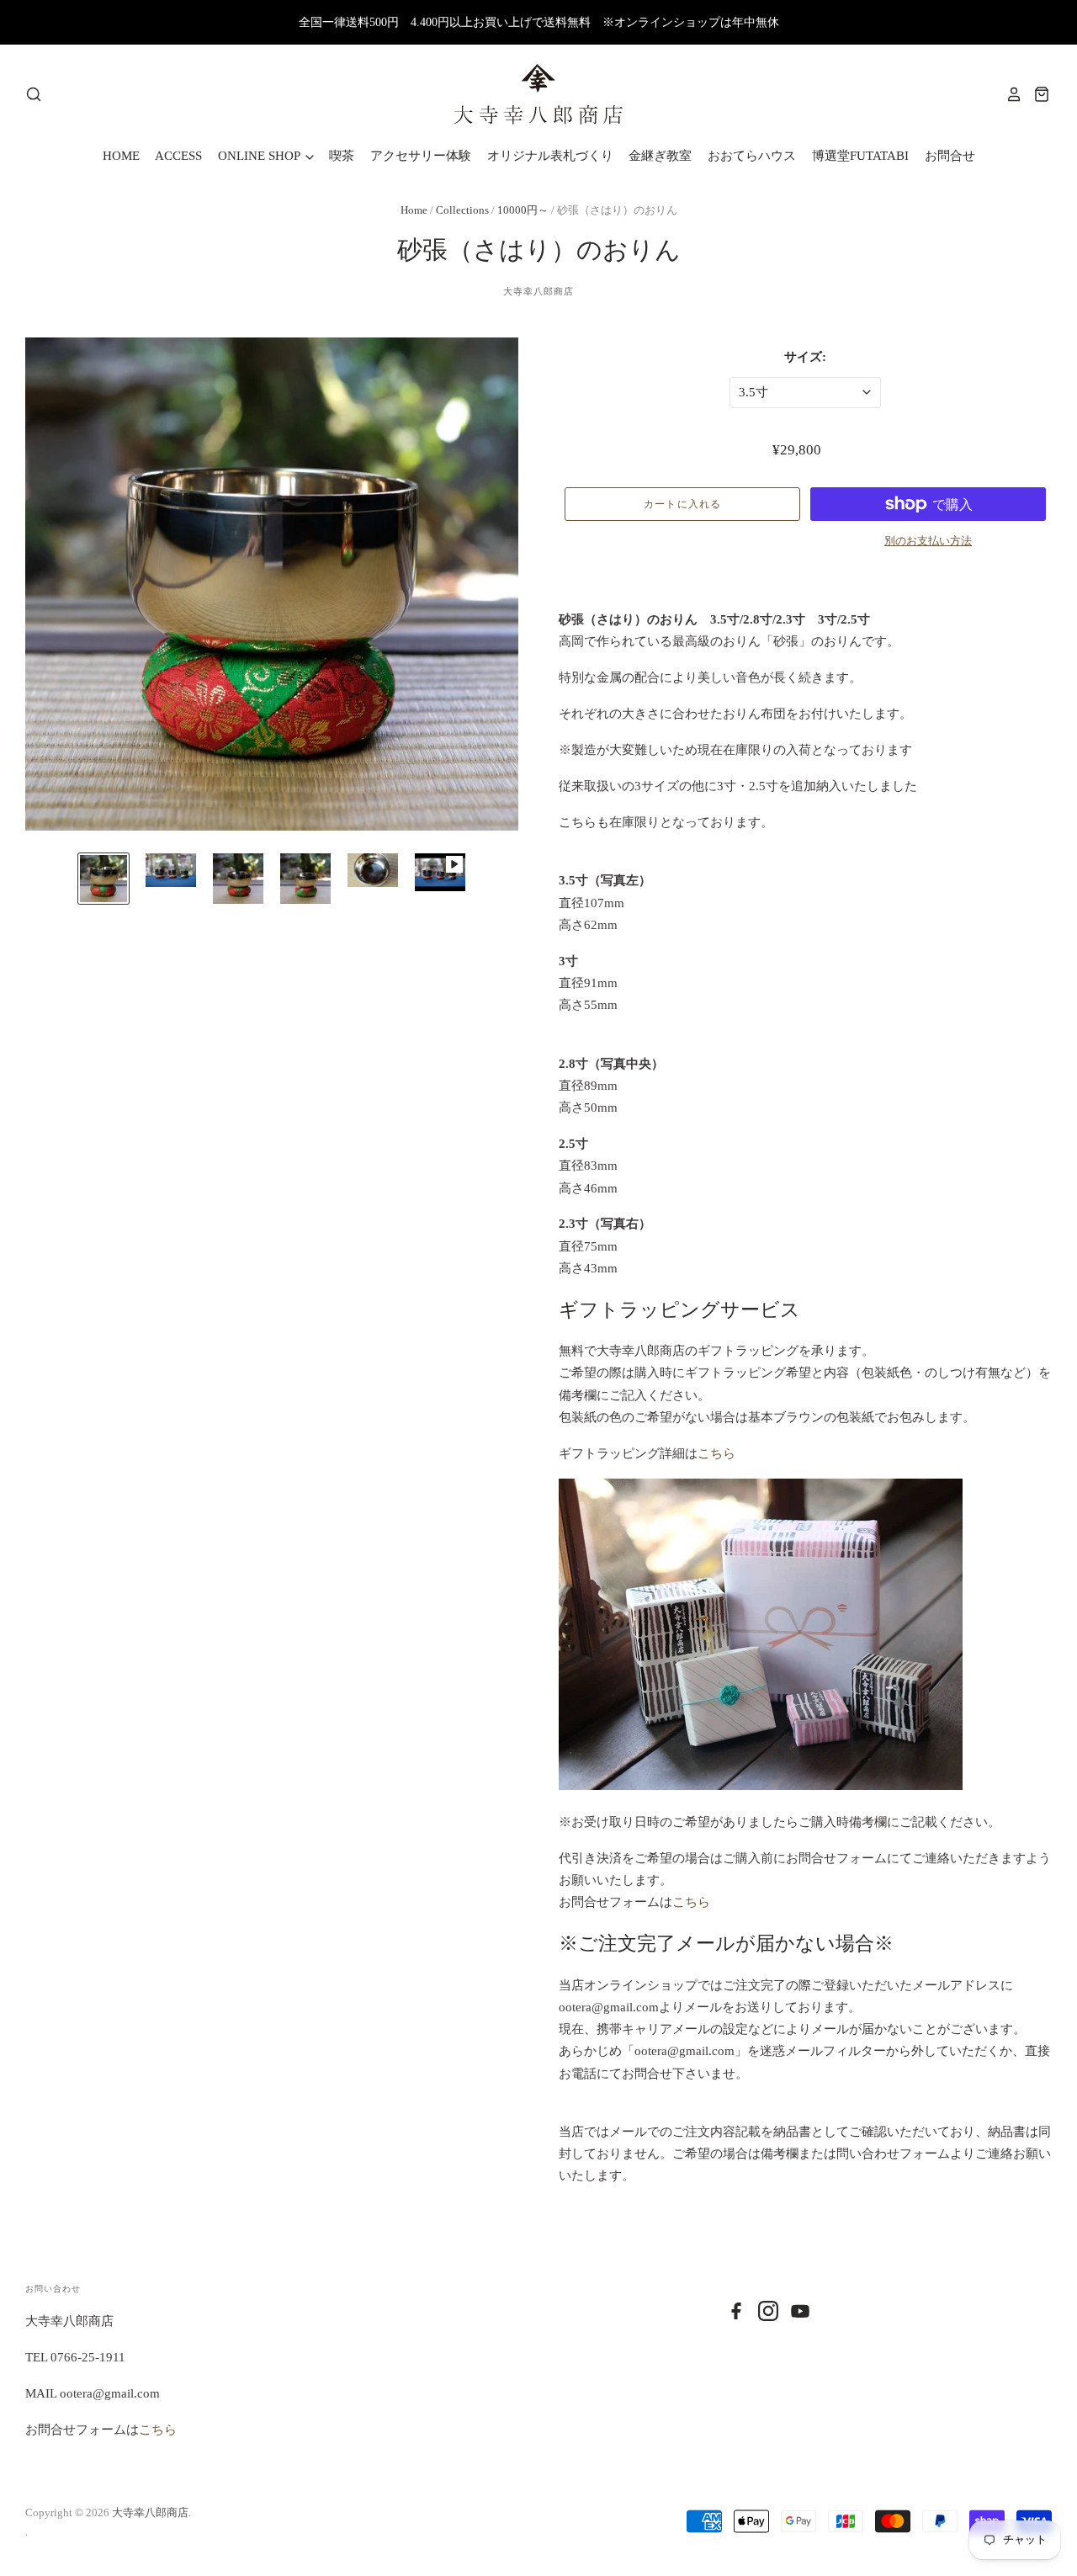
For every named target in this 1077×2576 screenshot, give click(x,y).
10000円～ (523, 210)
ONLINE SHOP (260, 156)
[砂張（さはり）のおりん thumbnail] (103, 879)
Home (414, 210)
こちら (716, 1453)
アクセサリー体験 (421, 156)
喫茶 (342, 156)
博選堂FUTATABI (860, 156)
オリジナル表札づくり (550, 156)
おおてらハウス (752, 156)
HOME (121, 156)
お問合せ (950, 156)
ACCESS (178, 156)
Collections (464, 210)
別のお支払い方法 (928, 541)
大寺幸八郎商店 (539, 291)
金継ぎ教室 (660, 156)
